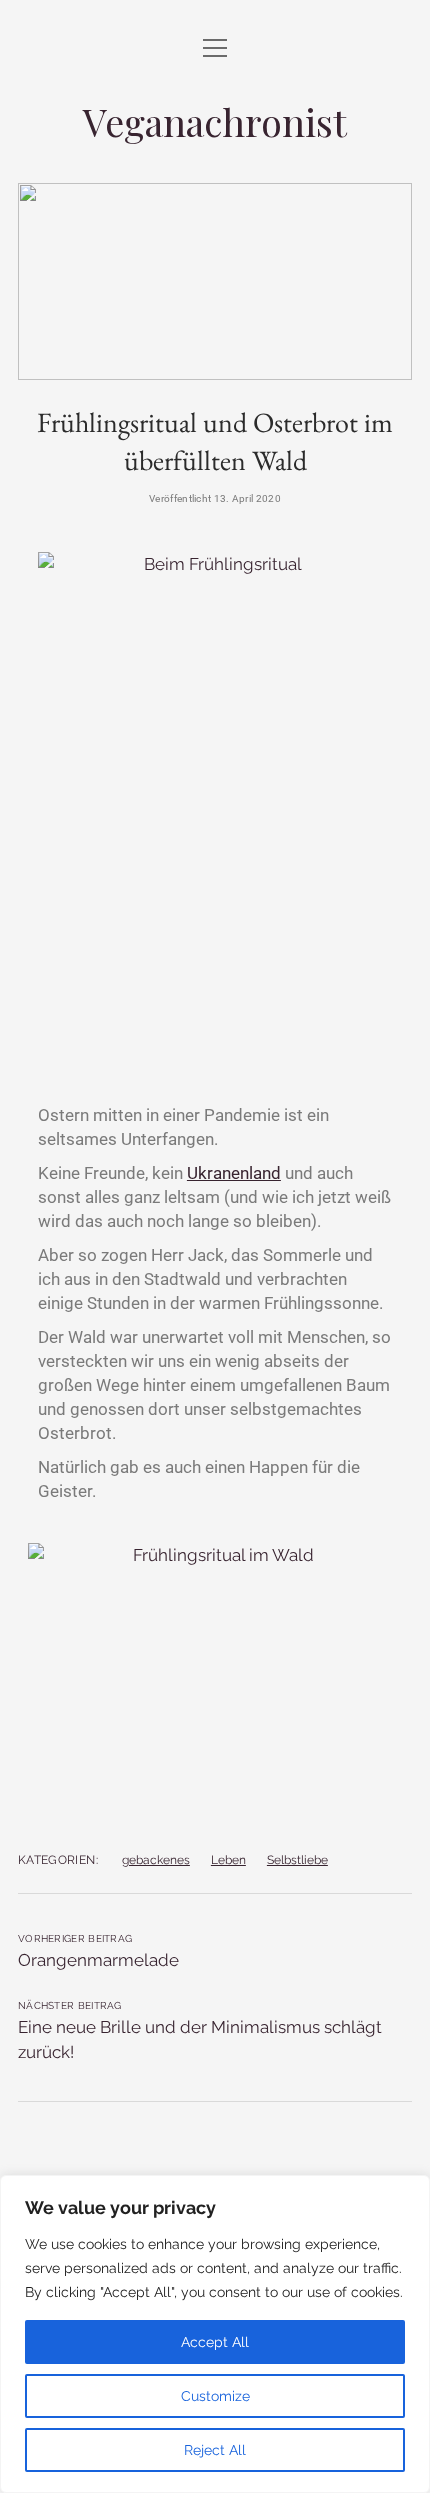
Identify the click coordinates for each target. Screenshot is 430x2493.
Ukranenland (234, 1173)
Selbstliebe (297, 1860)
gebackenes (156, 1860)
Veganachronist (215, 121)
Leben (228, 1860)
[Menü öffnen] (215, 49)
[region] (215, 2334)
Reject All (215, 2450)
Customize (215, 2396)
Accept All (215, 2342)
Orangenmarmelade (98, 1960)
